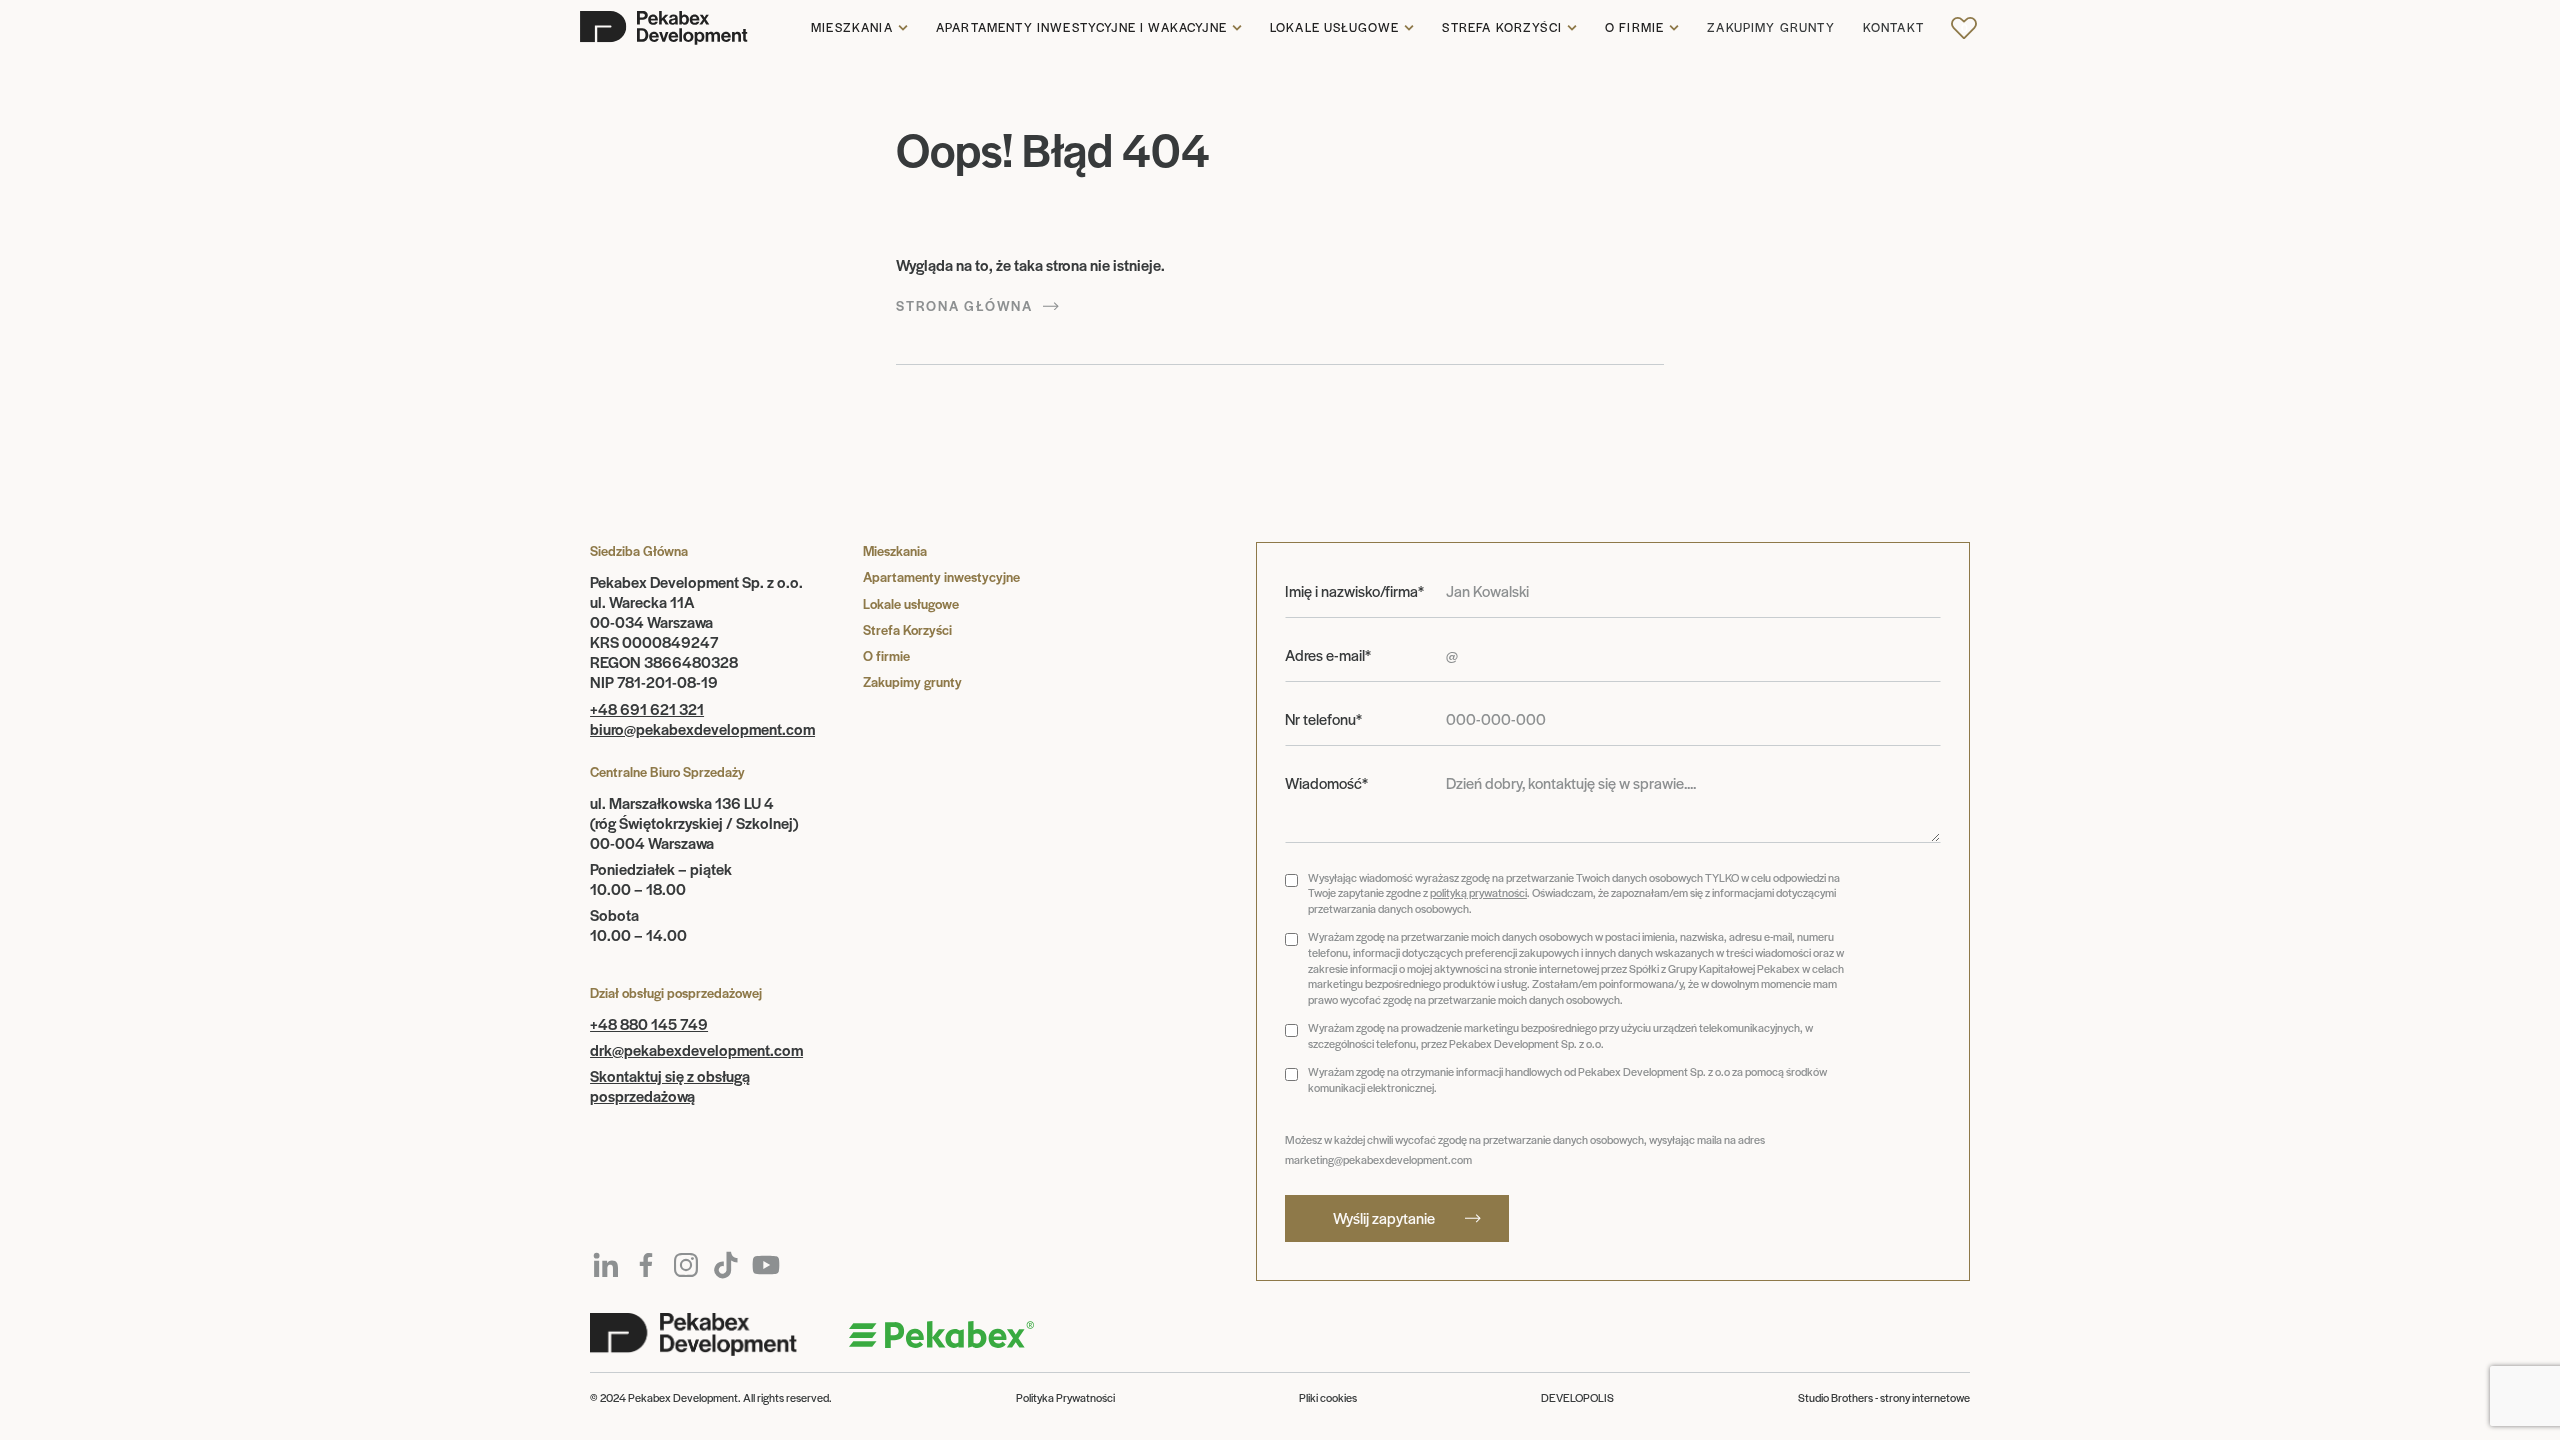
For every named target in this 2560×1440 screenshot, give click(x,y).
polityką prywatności (1478, 892)
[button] (859, 28)
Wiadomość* (1326, 783)
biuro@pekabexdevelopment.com (702, 728)
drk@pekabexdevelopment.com (696, 1049)
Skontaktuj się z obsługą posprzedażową (670, 1085)
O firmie (1634, 28)
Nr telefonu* (1323, 719)
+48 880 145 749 (649, 1023)
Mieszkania (852, 28)
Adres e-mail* (1328, 655)
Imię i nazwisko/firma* (1354, 591)
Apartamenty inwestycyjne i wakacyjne (1081, 28)
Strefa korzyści (1502, 28)
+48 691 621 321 (647, 708)
